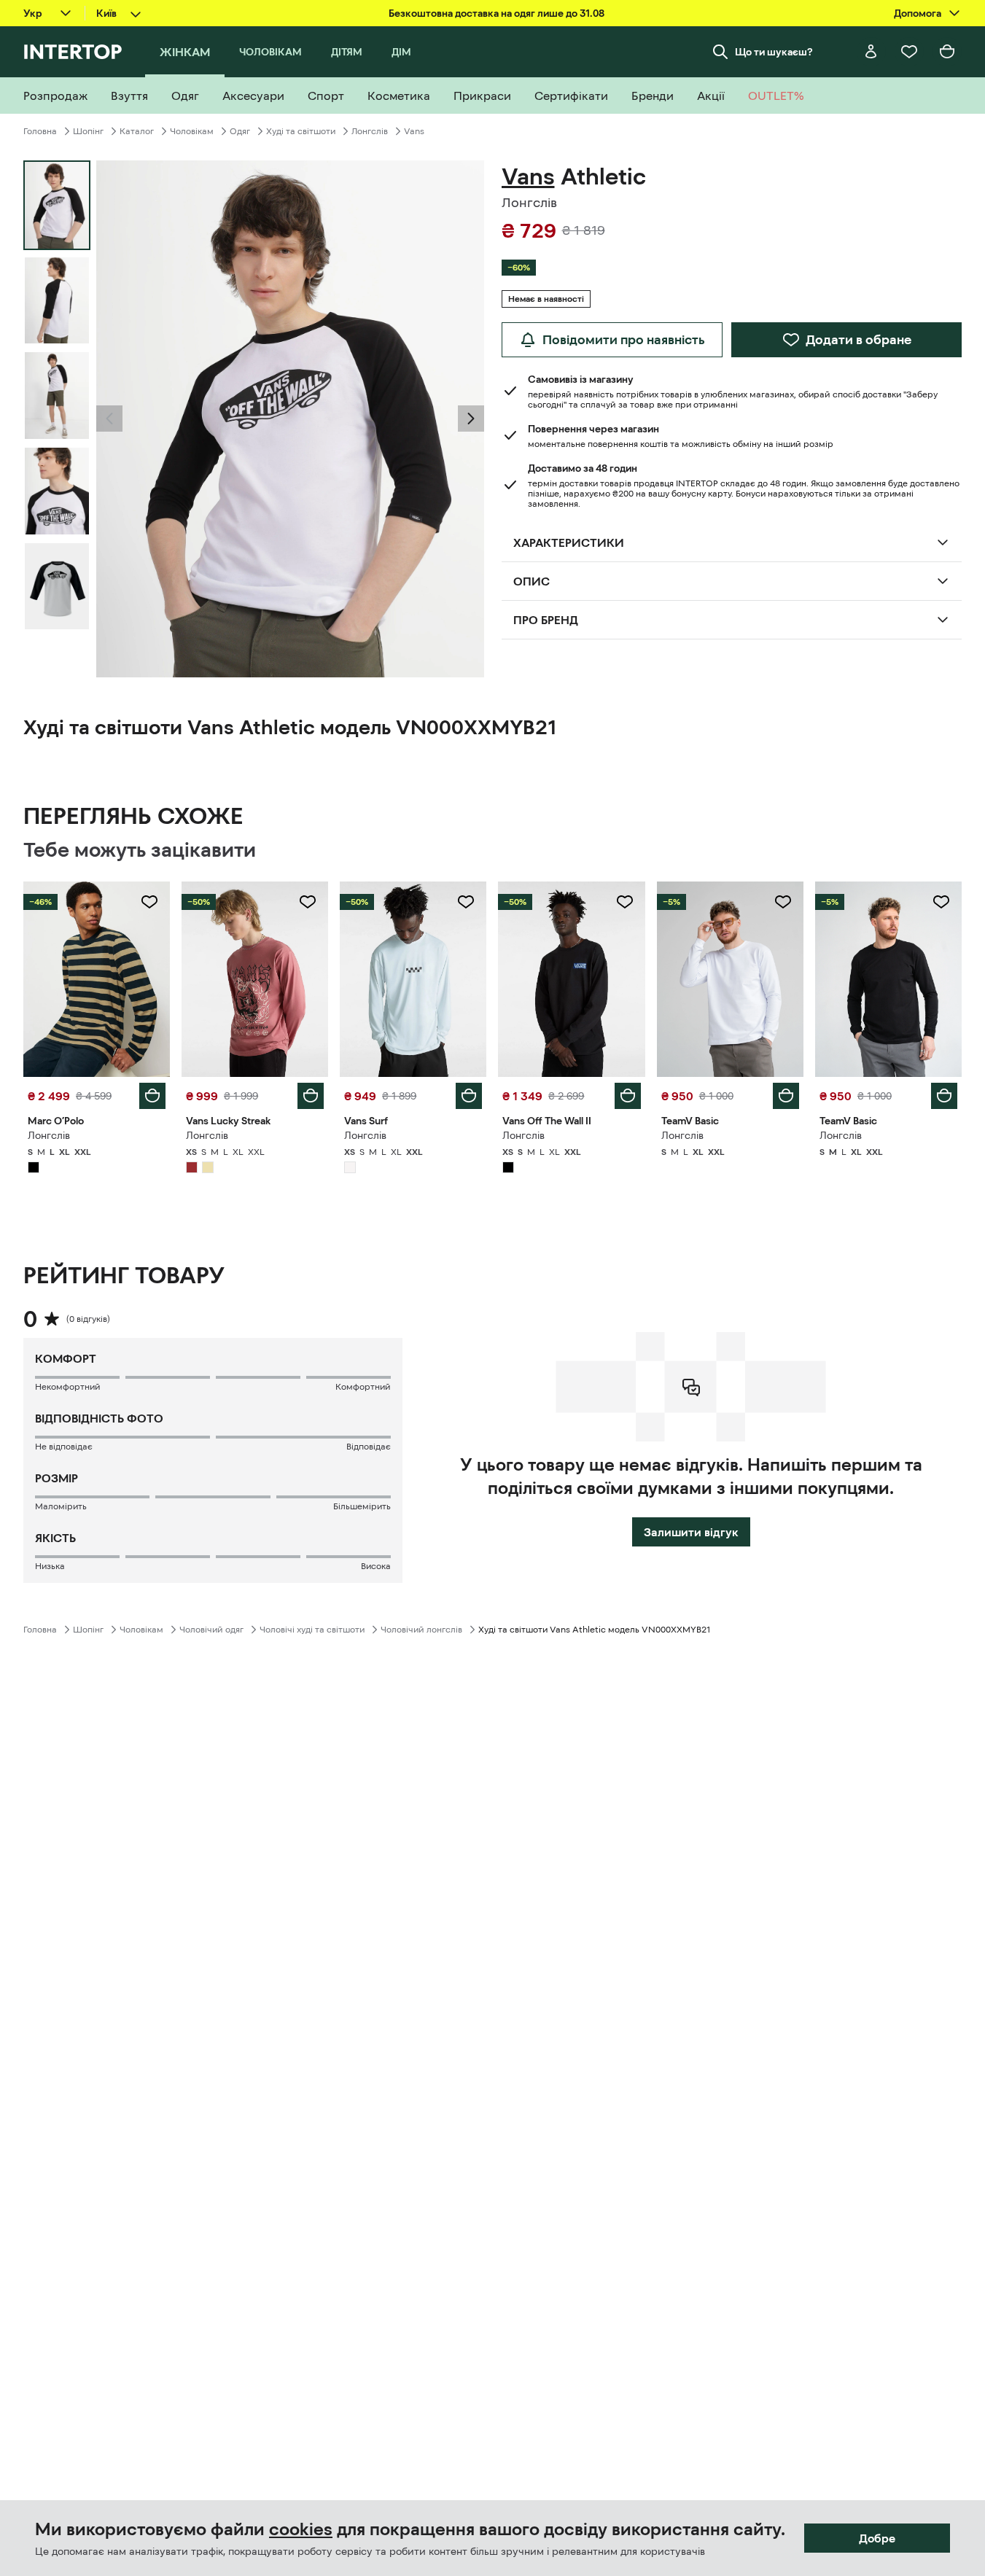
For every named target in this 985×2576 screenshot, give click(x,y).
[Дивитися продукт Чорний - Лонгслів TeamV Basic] (888, 979)
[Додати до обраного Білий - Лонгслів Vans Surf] (466, 902)
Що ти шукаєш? (774, 52)
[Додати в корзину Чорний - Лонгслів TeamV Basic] (944, 1096)
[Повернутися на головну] (73, 52)
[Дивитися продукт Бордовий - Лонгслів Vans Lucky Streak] (255, 979)
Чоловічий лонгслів (421, 1630)
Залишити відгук (691, 1532)
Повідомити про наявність (624, 340)
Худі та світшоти (301, 131)
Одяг (240, 131)
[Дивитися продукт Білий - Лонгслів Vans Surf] (413, 979)
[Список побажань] (909, 52)
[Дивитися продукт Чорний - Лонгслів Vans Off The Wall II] (571, 979)
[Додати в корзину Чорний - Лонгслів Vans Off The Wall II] (628, 1096)
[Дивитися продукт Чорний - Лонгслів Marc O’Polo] (97, 979)
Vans (414, 131)
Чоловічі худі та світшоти (312, 1630)
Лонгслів (370, 131)
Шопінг (88, 131)
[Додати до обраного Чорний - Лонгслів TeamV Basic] (941, 902)
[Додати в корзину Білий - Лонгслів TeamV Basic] (786, 1096)
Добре (877, 2538)
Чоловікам (192, 131)
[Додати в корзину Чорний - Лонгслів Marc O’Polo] (152, 1096)
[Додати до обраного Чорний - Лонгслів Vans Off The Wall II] (625, 902)
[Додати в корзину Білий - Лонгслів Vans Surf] (469, 1096)
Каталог (137, 131)
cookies (301, 2529)
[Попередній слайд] (109, 419)
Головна (40, 131)
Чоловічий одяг (211, 1630)
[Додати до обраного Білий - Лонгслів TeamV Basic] (783, 902)
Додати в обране (859, 340)
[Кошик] (947, 52)
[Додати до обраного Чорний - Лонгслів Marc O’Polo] (149, 902)
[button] (109, 419)
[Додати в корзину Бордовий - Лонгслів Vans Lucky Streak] (311, 1096)
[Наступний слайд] (471, 419)
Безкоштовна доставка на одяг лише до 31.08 (497, 13)
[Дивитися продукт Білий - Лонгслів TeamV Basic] (730, 979)
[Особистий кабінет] (871, 52)
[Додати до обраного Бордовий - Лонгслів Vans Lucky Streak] (308, 902)
